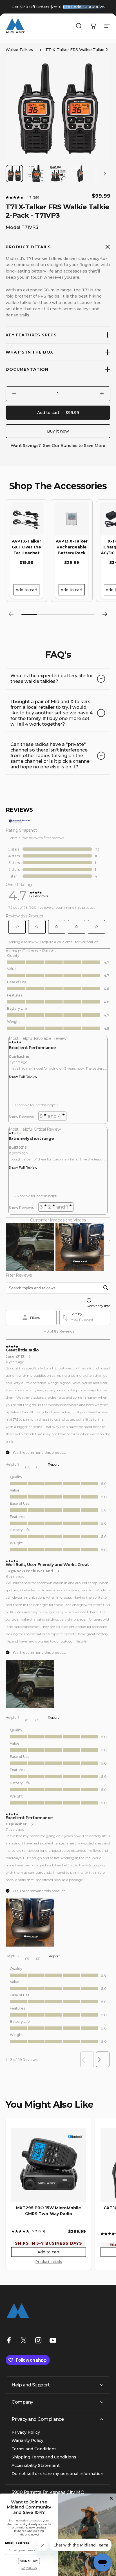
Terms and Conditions (34, 2449)
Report (53, 1464)
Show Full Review (23, 1076)
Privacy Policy (26, 2432)
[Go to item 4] (80, 174)
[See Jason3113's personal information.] (29, 1356)
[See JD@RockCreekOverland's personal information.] (58, 1571)
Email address (17, 2543)
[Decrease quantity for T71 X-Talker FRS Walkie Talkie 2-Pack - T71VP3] (14, 394)
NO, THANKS (29, 2568)
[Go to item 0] (14, 174)
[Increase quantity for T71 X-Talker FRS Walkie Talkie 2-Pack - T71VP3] (102, 394)
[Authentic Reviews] (20, 821)
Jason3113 (15, 1356)
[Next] (105, 614)
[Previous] (11, 614)
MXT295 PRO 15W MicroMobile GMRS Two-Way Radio (49, 2211)
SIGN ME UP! (29, 2561)
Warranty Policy (27, 2441)
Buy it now (58, 431)
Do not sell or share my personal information (57, 2474)
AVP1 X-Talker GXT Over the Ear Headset (26, 547)
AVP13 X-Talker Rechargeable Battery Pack (72, 547)
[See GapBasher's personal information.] (32, 1824)
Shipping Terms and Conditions (44, 2457)
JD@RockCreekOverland (29, 1571)
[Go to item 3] (58, 174)
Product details (49, 2262)
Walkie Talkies (19, 50)
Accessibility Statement (36, 2466)
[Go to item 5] (102, 174)
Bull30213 (18, 1147)
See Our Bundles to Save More (74, 446)
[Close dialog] (111, 2499)
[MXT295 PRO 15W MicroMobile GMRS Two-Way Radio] (49, 2165)
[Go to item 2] (36, 174)
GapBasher (19, 1057)
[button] (17, 927)
